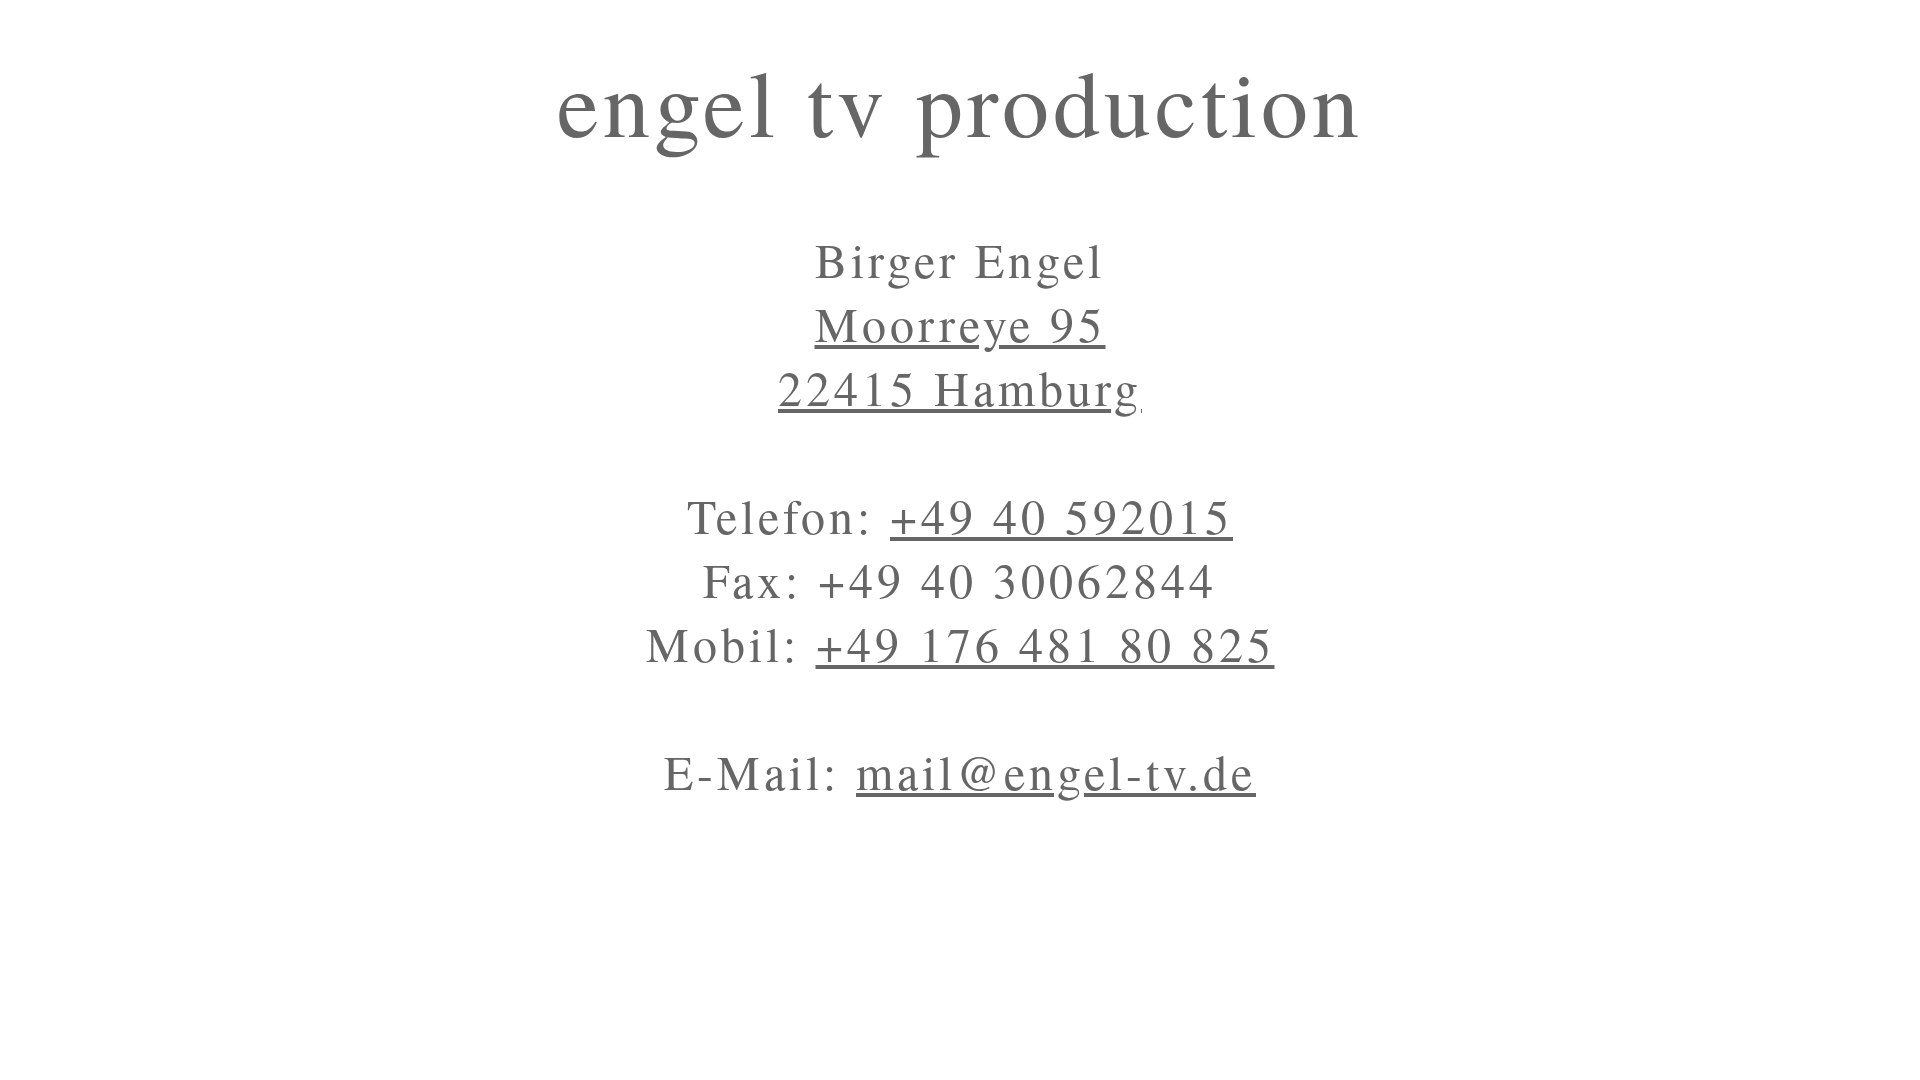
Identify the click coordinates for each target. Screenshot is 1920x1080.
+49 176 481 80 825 (1045, 643)
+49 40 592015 (1061, 515)
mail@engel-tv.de (1056, 771)
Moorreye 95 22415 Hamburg (960, 355)
